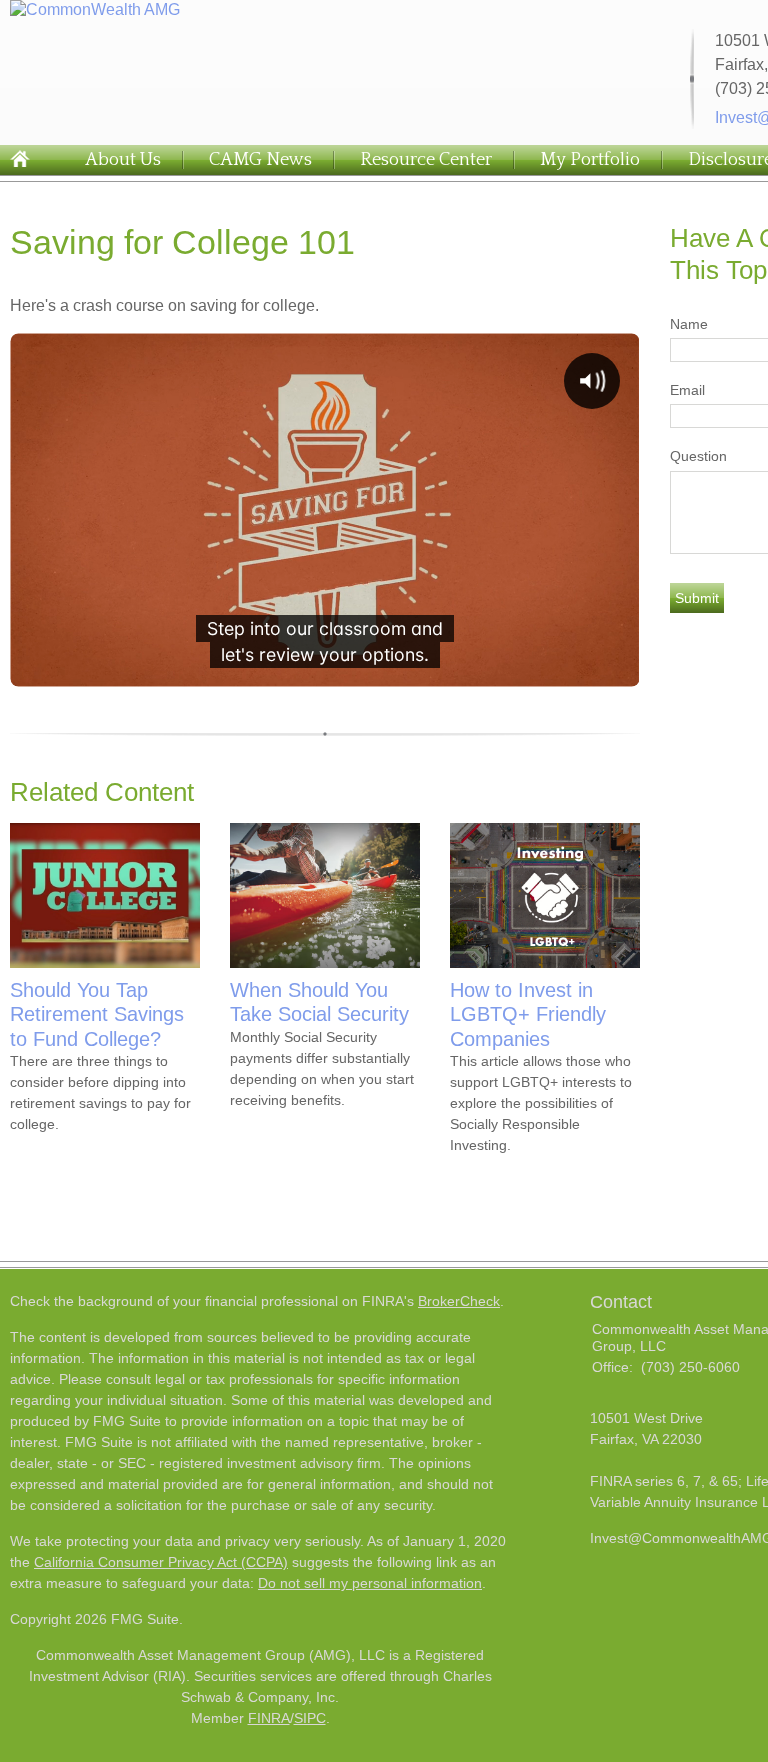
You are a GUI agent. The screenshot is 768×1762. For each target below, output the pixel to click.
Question (698, 456)
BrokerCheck (459, 1301)
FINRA (269, 1718)
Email (687, 390)
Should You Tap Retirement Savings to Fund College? (97, 1014)
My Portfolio (590, 160)
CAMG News (260, 160)
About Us (123, 160)
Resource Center (426, 160)
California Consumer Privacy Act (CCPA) (161, 1562)
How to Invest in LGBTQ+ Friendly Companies (528, 1014)
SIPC (310, 1718)
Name (689, 324)
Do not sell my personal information (370, 1583)
